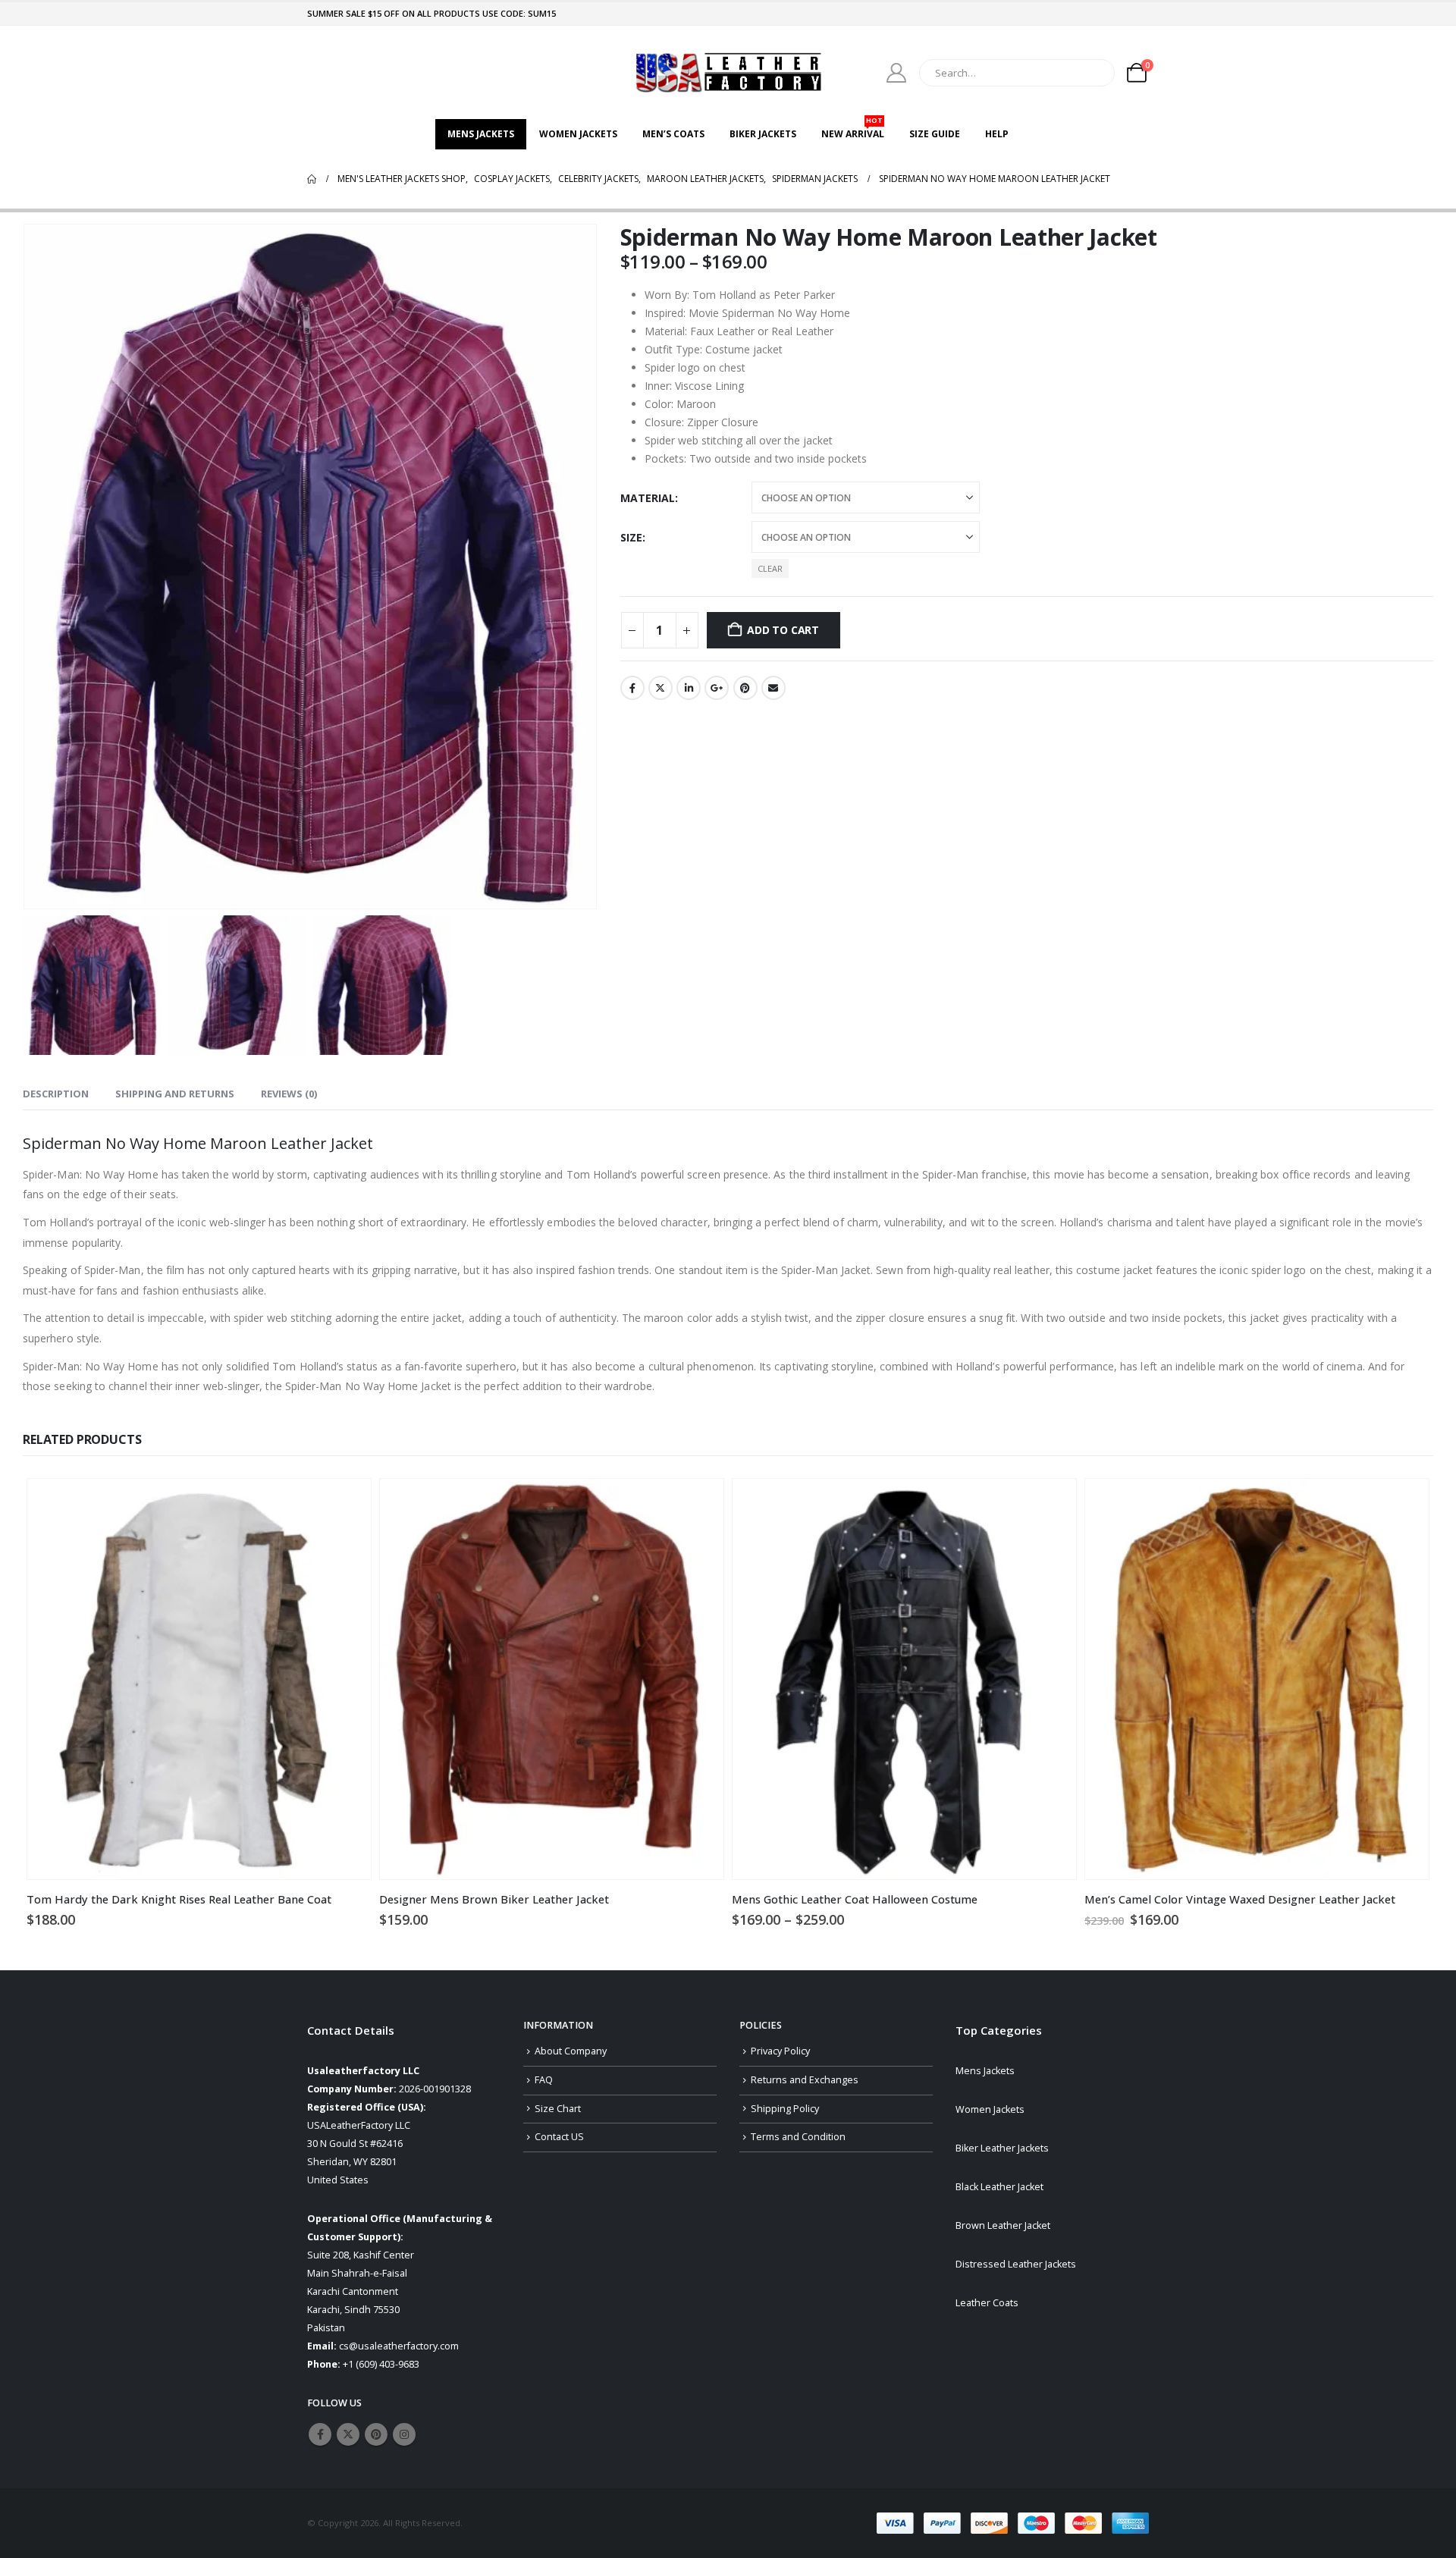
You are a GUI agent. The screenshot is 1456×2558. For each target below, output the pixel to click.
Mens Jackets (481, 134)
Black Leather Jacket (999, 2187)
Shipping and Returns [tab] (175, 1094)
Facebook (632, 688)
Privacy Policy (780, 2051)
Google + (717, 688)
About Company (571, 2051)
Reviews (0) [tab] (289, 1094)
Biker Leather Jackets (1002, 2148)
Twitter (661, 688)
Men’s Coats (673, 134)
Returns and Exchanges (805, 2080)
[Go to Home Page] (312, 179)
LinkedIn (689, 688)
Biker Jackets (763, 134)
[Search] (1093, 73)
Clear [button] (770, 568)
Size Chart (558, 2109)
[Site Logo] (728, 72)
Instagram (404, 2434)
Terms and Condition (798, 2137)
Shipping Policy (785, 2109)
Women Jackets (578, 134)
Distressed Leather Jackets (1016, 2264)
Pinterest (745, 688)
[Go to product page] (199, 1679)
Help (997, 134)
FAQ (544, 2080)
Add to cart (783, 630)
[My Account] (897, 73)
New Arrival (853, 130)
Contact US (559, 2137)
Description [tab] (56, 1094)
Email (773, 688)
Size (631, 537)
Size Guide (935, 134)
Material (648, 498)
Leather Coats (987, 2303)
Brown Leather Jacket (1003, 2225)
